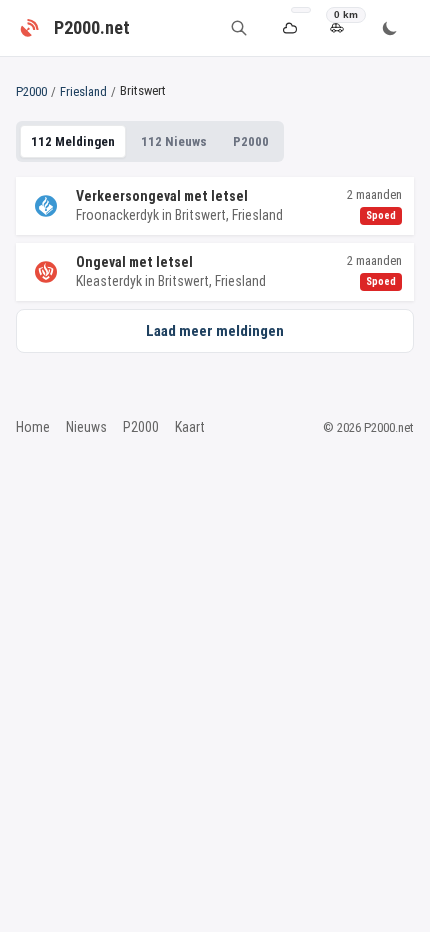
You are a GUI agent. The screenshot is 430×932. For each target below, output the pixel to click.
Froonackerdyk (117, 215)
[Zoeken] (239, 28)
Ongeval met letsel (134, 262)
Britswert (200, 215)
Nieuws (86, 427)
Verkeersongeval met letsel (162, 196)
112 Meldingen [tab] (73, 141)
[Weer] (289, 28)
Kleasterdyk (109, 281)
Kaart (190, 427)
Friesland (83, 91)
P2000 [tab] (251, 141)
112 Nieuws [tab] (174, 141)
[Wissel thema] (390, 28)
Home (33, 427)
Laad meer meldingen (215, 331)
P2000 (31, 91)
